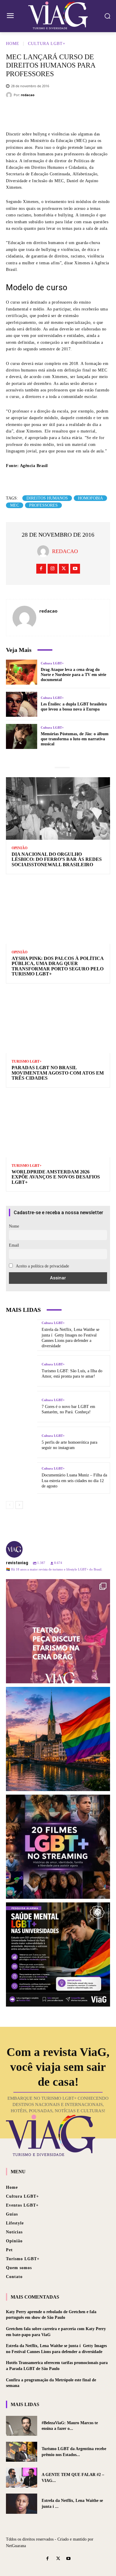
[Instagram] (52, 569)
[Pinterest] (67, 113)
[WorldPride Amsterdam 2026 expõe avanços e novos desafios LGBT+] (58, 1126)
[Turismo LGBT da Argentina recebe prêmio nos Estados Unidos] (22, 2452)
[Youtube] (75, 569)
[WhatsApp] (85, 113)
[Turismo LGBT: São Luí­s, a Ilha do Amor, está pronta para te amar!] (22, 1371)
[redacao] (10, 95)
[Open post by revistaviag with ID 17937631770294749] (58, 1847)
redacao (28, 95)
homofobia (90, 498)
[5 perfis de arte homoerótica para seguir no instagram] (22, 1442)
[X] (49, 113)
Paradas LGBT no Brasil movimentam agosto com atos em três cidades (58, 1073)
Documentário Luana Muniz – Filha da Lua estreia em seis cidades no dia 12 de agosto (74, 1480)
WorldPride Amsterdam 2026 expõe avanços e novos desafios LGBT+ (56, 1177)
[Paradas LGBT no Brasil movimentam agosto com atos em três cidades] (58, 1022)
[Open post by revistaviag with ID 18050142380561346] (58, 1954)
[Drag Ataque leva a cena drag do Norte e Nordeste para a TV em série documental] (22, 672)
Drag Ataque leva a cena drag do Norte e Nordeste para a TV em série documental (73, 675)
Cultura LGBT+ (47, 44)
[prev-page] (10, 1505)
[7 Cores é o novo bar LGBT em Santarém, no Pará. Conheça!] (22, 1407)
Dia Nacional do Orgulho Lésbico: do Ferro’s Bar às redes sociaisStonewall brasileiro (57, 859)
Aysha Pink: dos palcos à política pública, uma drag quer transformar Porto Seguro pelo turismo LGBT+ (58, 966)
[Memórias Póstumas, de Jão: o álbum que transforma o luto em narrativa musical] (22, 736)
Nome (14, 1226)
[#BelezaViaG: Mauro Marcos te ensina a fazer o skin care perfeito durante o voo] (22, 2426)
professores (43, 505)
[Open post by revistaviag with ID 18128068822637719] (58, 1631)
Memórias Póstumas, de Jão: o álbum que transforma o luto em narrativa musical (75, 739)
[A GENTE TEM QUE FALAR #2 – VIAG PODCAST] (22, 2478)
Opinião (19, 848)
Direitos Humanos (47, 498)
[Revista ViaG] (58, 15)
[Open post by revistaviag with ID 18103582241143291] (58, 1739)
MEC (15, 505)
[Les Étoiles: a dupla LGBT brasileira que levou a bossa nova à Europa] (22, 704)
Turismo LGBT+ (27, 1061)
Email (14, 1245)
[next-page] (19, 1505)
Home (13, 44)
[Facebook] (31, 113)
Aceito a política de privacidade (42, 1266)
